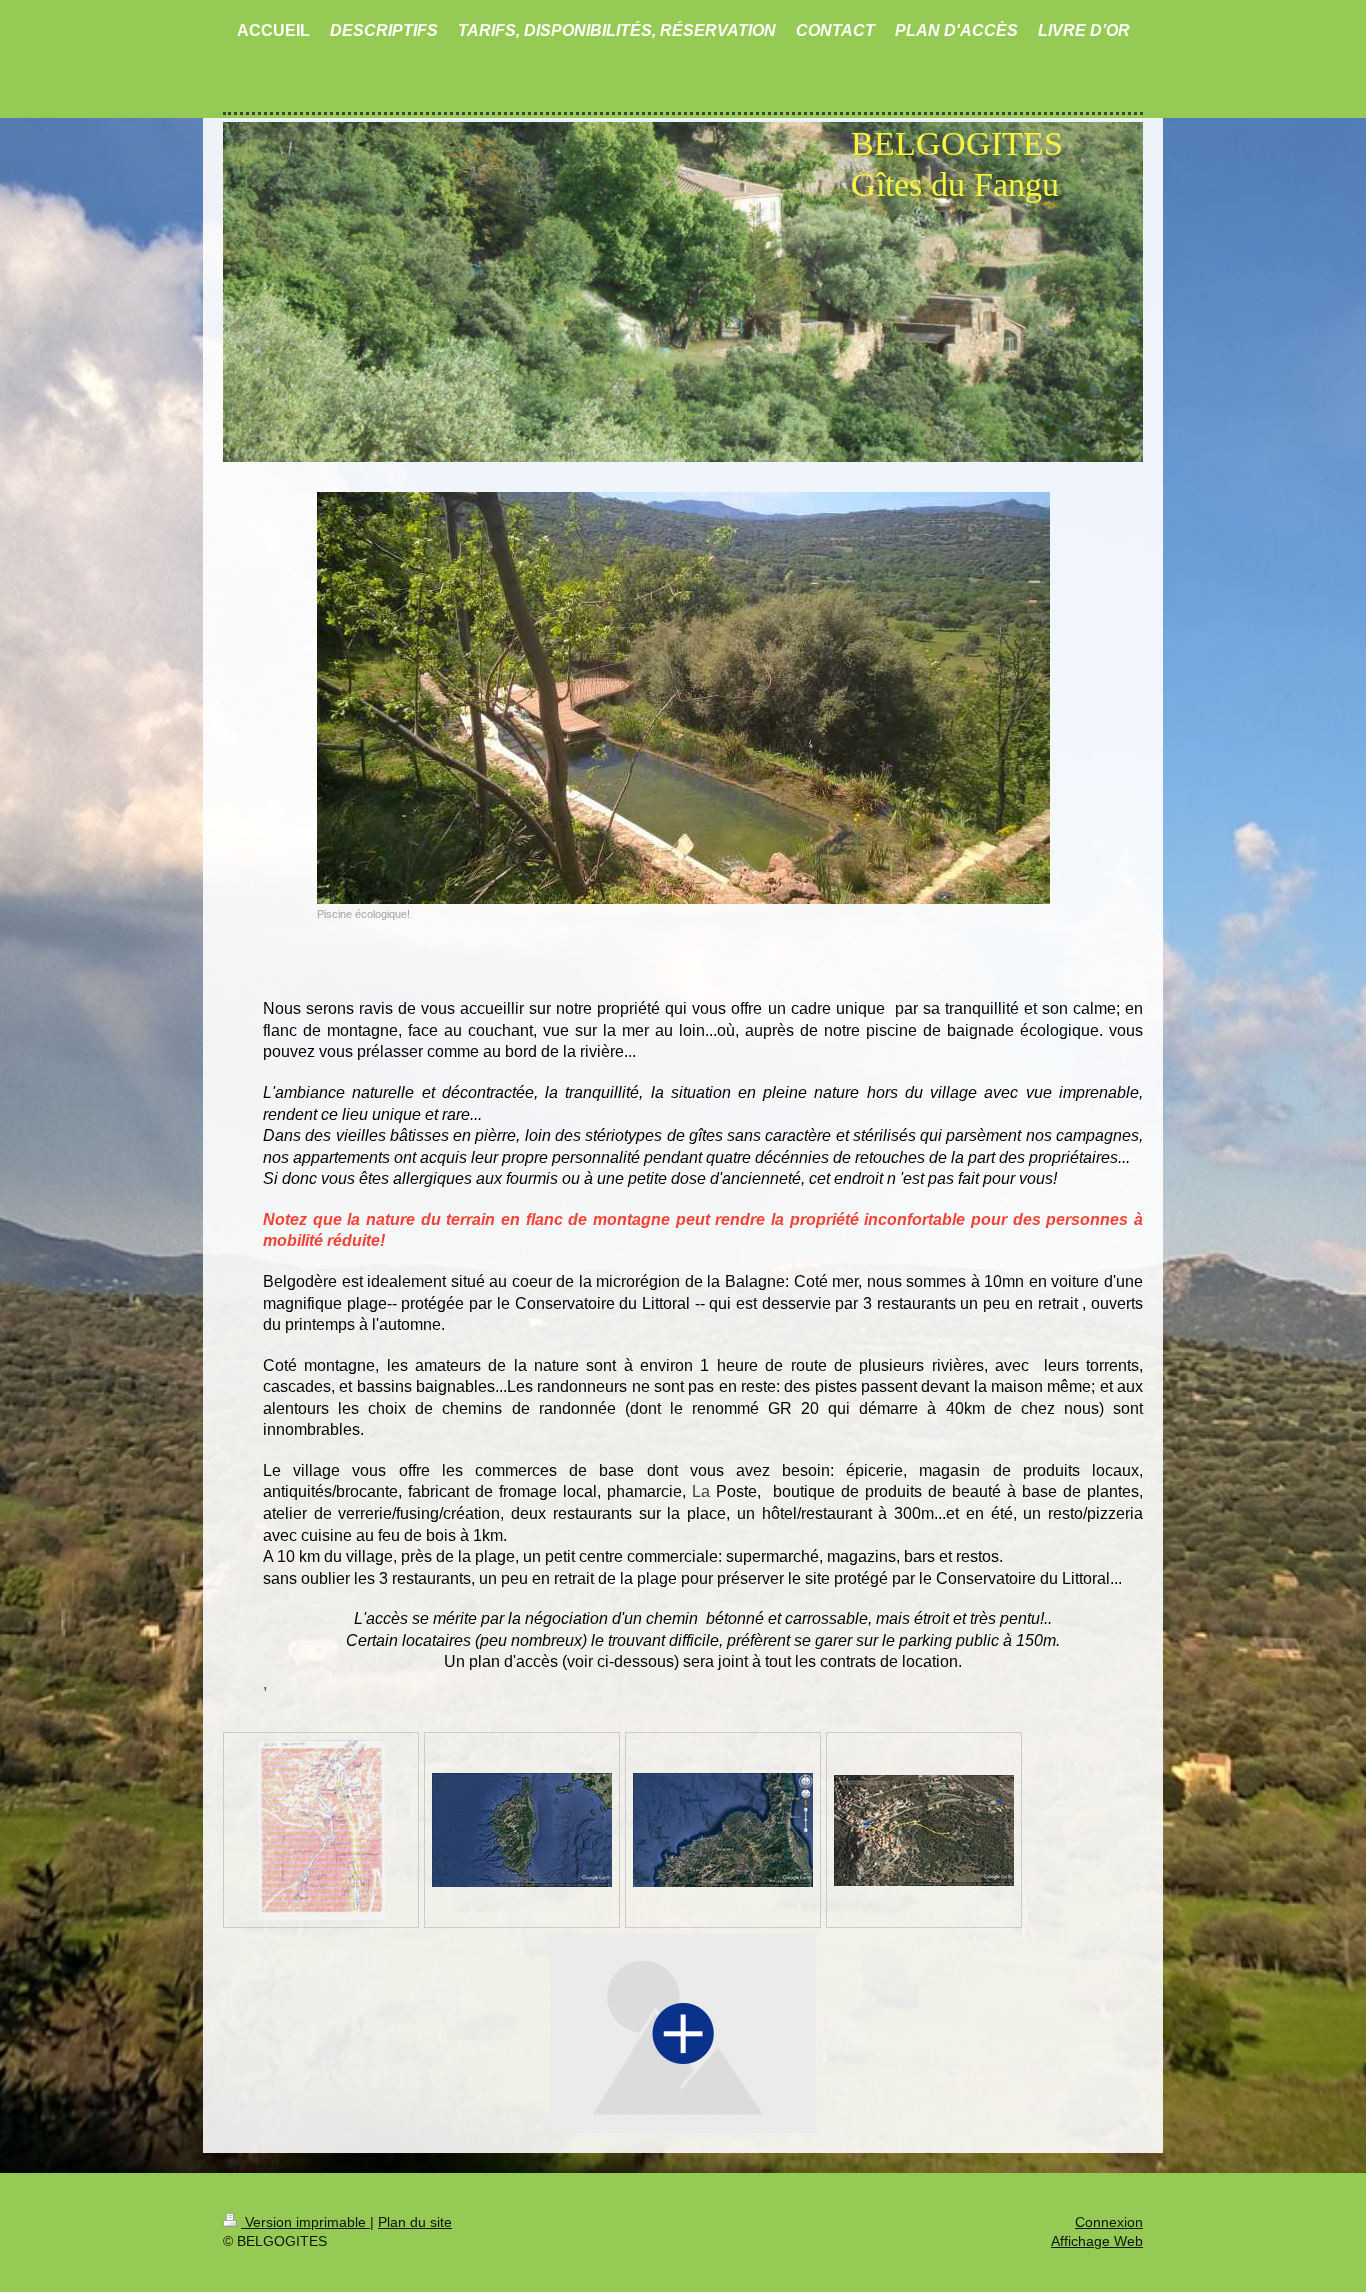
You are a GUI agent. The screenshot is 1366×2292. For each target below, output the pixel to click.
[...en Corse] (522, 1830)
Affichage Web (1097, 2241)
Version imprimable (305, 2222)
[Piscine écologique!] (683, 698)
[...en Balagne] (723, 1830)
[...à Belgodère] (924, 1830)
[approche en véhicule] (321, 1830)
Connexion (1109, 2222)
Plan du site (415, 2222)
